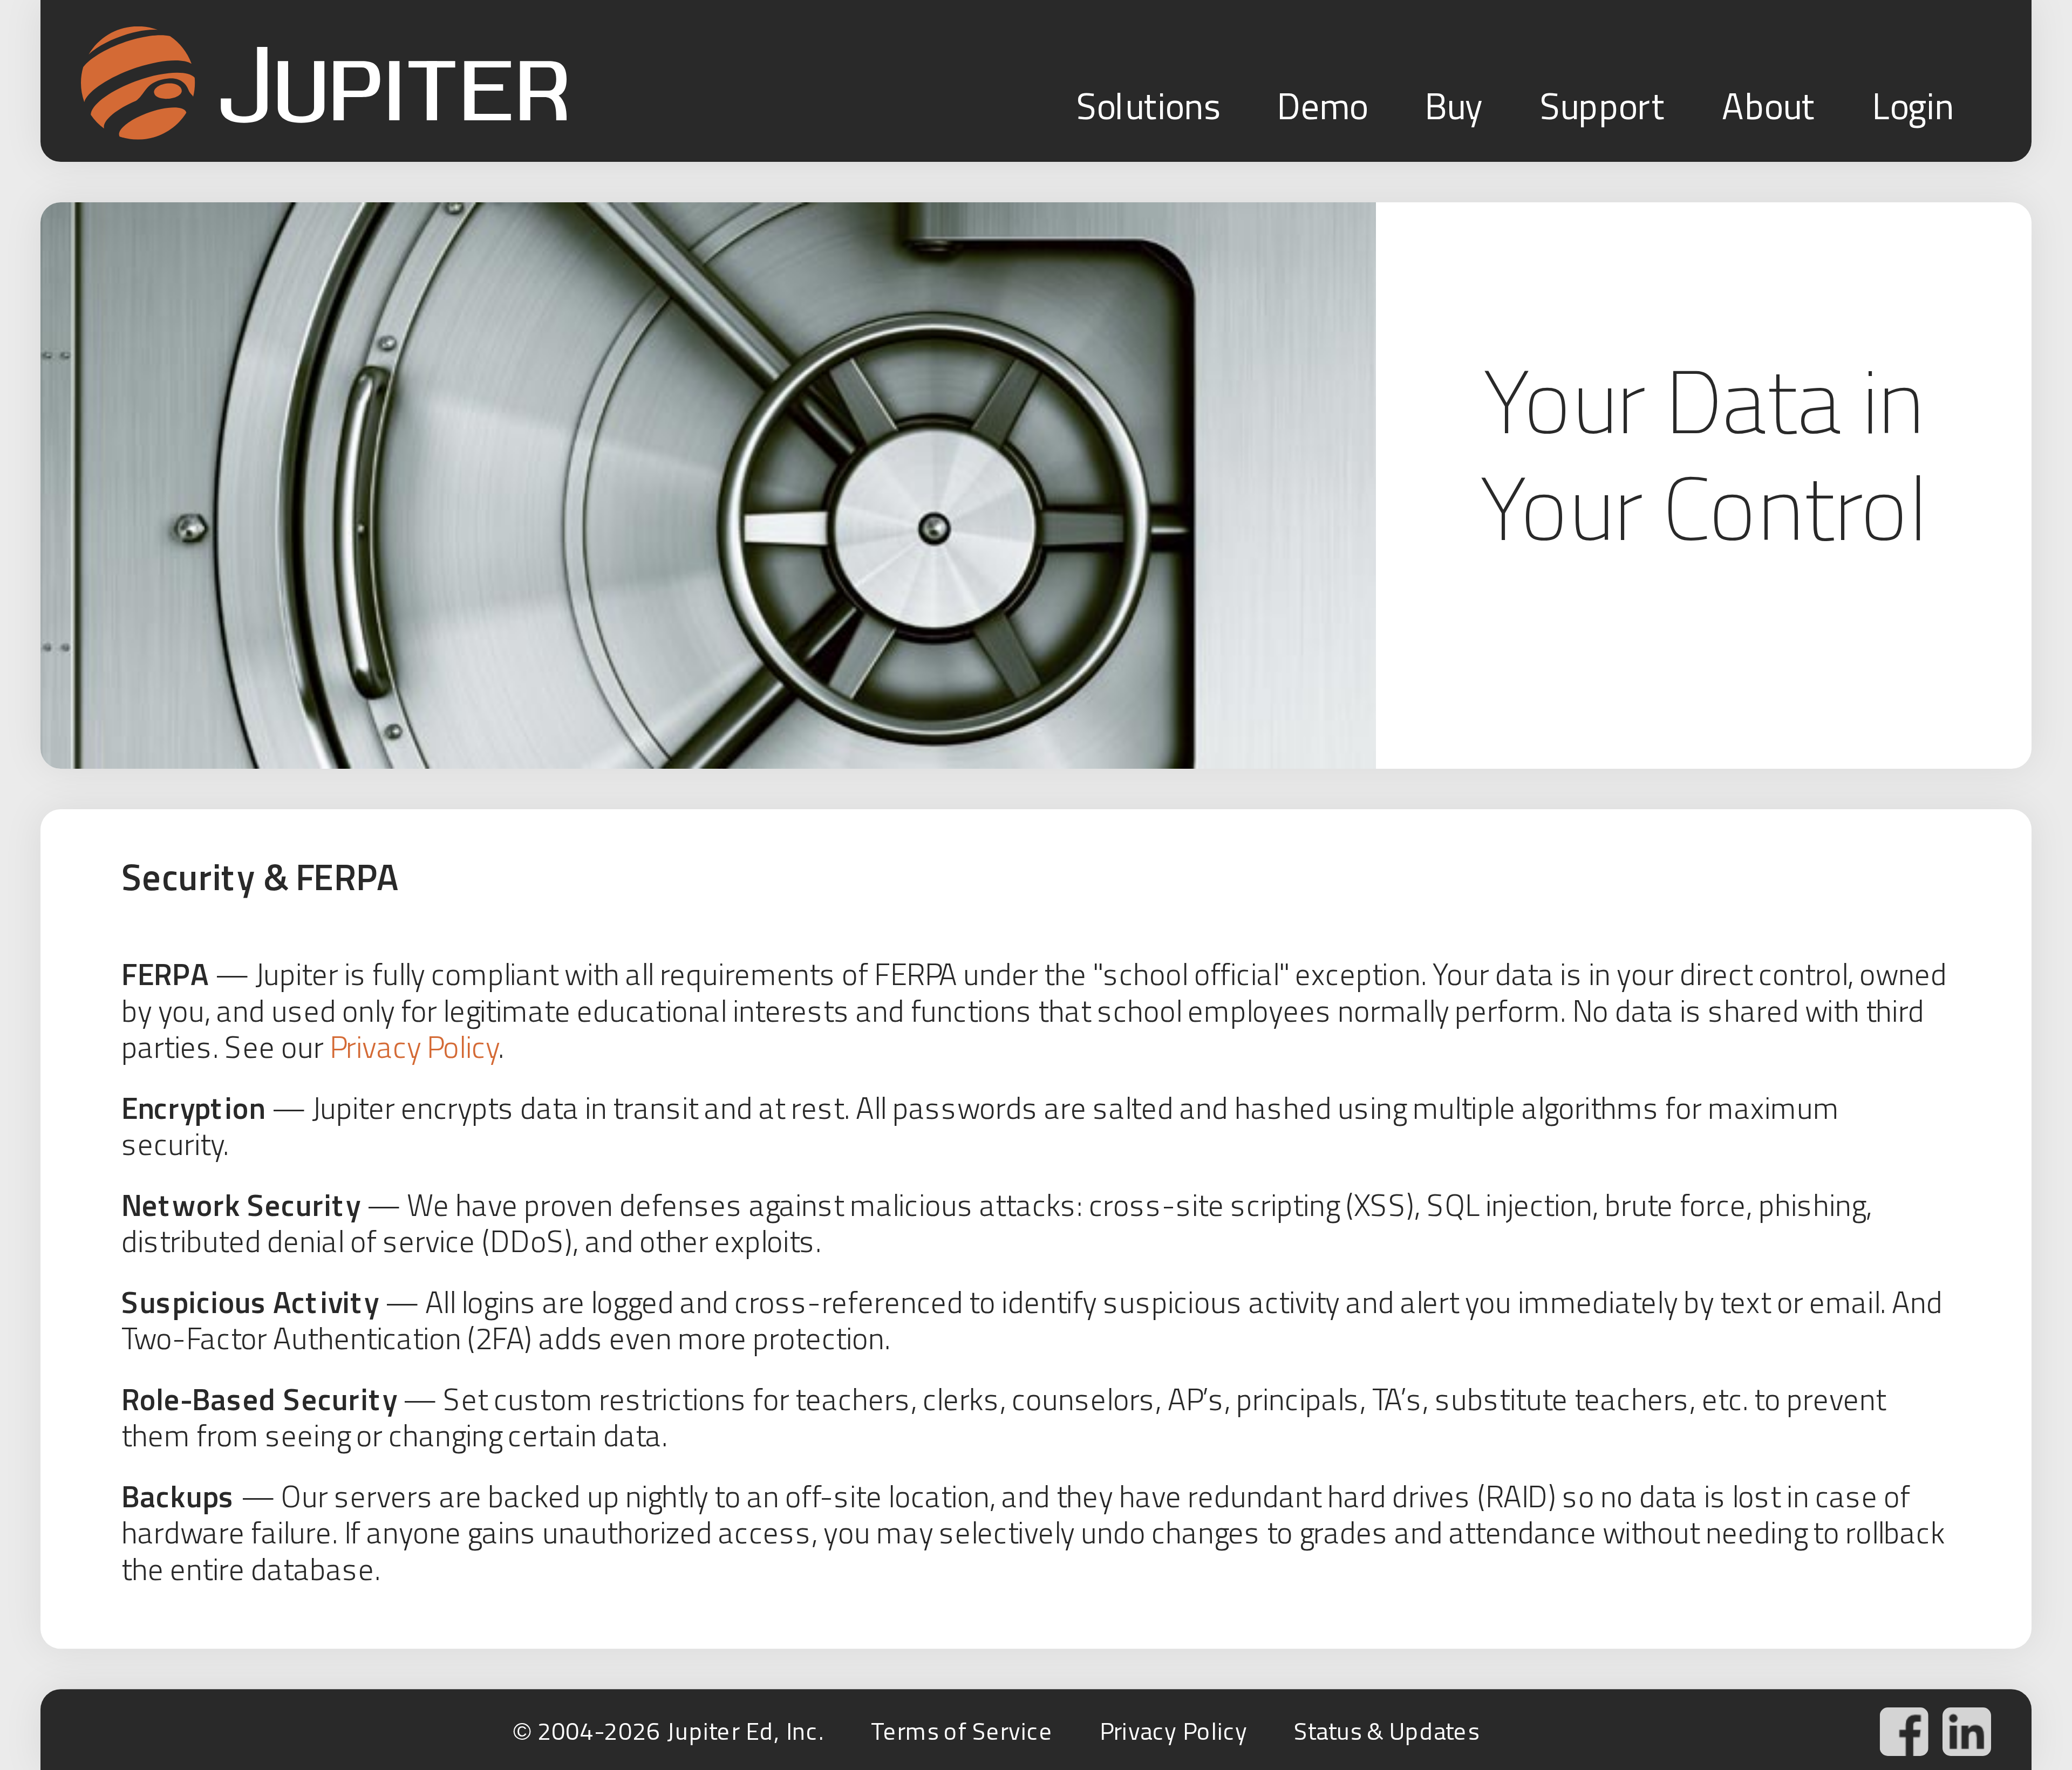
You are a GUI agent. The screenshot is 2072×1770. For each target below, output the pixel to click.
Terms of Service (962, 1731)
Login (1913, 106)
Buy (1454, 106)
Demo (1322, 106)
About (1768, 106)
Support (1603, 106)
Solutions (1148, 106)
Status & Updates (1386, 1731)
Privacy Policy (414, 1047)
